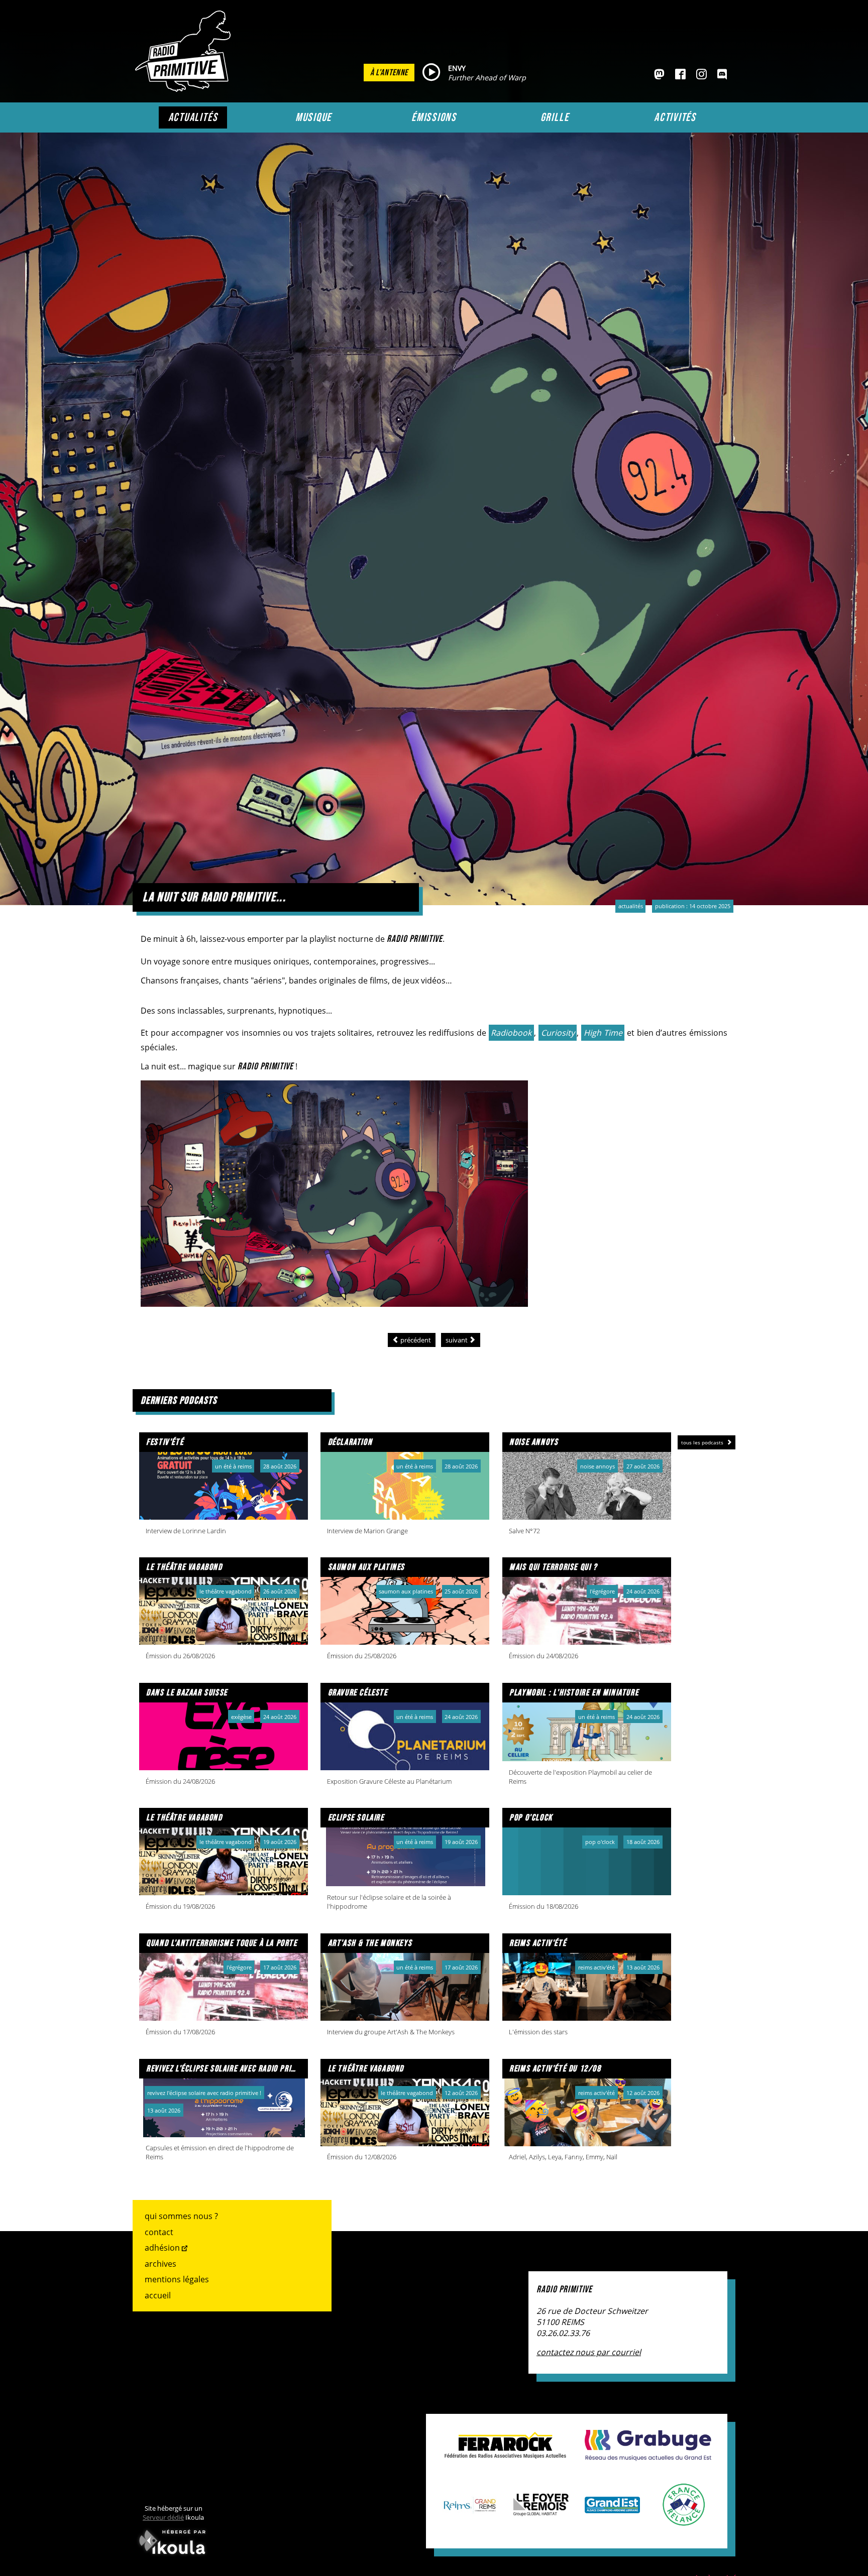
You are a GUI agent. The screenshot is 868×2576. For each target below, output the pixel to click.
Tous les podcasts (703, 1442)
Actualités (193, 117)
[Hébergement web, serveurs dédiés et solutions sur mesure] (173, 2556)
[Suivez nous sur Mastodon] (659, 75)
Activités (675, 117)
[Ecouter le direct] (431, 73)
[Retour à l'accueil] (185, 89)
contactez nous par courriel (589, 2352)
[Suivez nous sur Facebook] (680, 75)
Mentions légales (177, 2279)
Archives (160, 2264)
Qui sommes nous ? (181, 2216)
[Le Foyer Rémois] (541, 2511)
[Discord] (722, 75)
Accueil (158, 2295)
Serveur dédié (163, 2517)
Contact (159, 2232)
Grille (555, 117)
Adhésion (162, 2248)
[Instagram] (701, 75)
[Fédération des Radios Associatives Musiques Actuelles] (505, 2454)
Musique (313, 117)
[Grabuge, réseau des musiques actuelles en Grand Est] (648, 2456)
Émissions (434, 117)
